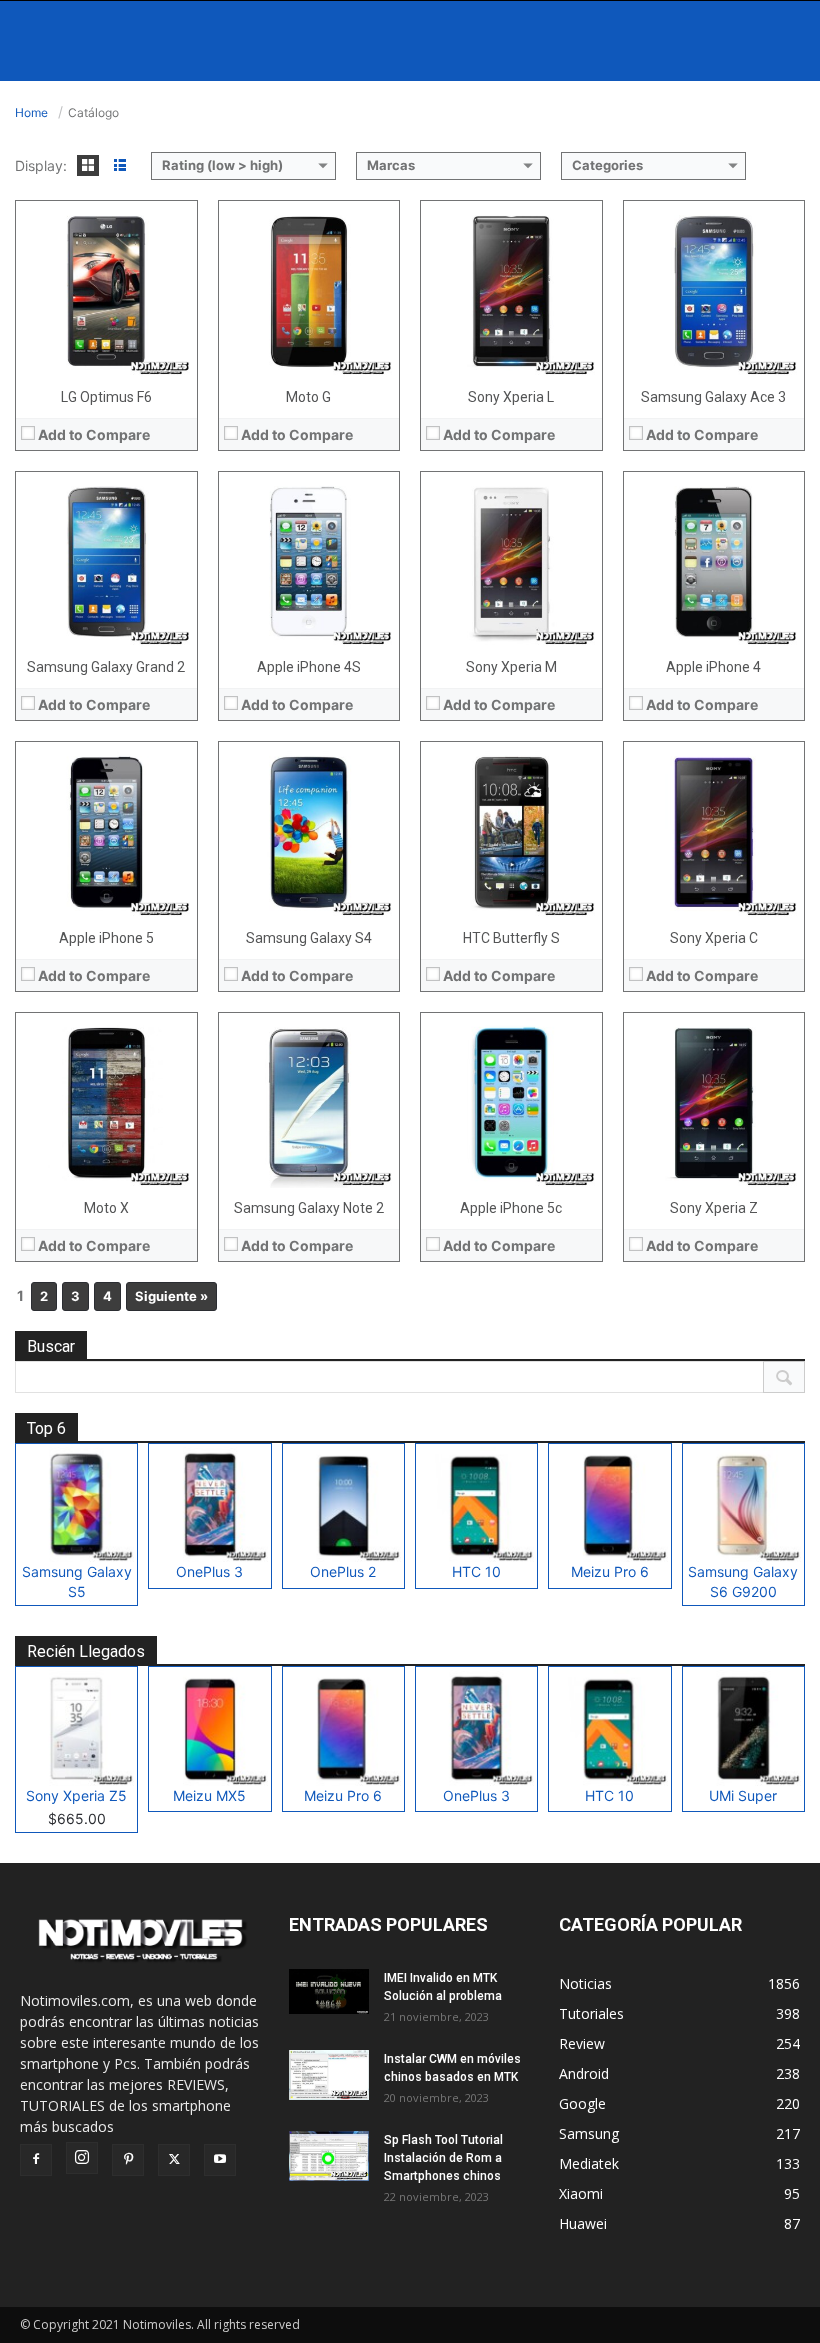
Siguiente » (171, 1296)
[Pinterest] (128, 2160)
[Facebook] (36, 2160)
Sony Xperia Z (714, 1208)
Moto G (308, 397)
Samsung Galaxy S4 (309, 938)
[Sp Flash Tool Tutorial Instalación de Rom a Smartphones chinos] (329, 2156)
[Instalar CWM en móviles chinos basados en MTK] (329, 2075)
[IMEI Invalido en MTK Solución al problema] (329, 1991)
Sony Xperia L (511, 397)
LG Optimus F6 (106, 397)
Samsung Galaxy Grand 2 (106, 667)
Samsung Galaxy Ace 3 (713, 397)
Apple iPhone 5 (106, 938)
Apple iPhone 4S (309, 667)
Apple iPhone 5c (511, 1208)
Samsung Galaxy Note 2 (309, 1208)
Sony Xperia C (714, 938)
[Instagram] (82, 2158)
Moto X (106, 1208)
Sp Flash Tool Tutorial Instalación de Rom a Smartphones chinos (443, 2158)
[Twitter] (174, 2160)
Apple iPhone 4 (713, 667)
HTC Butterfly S (511, 938)
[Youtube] (220, 2160)
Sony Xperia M (511, 667)
